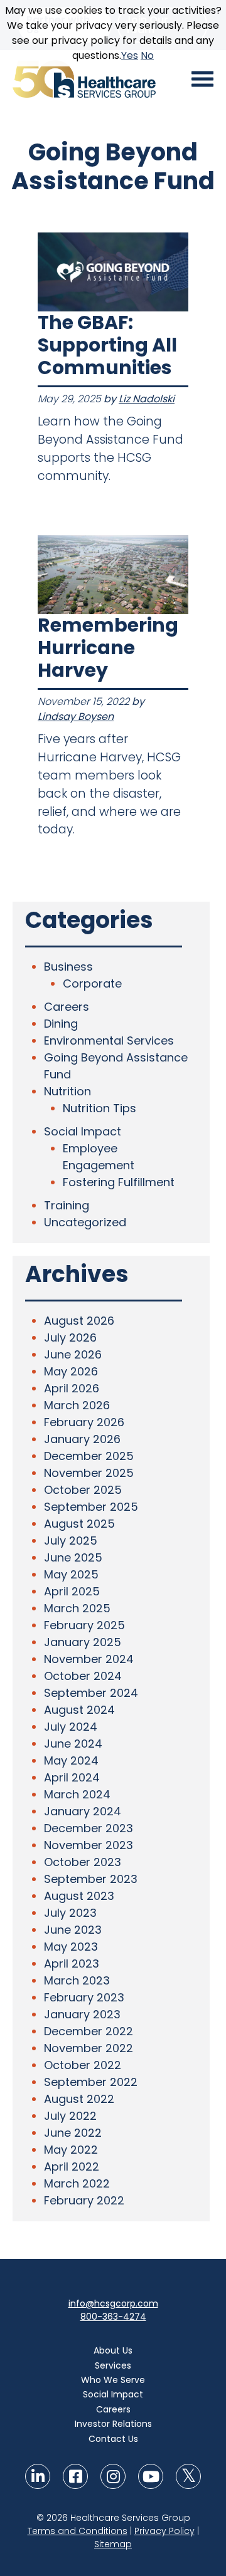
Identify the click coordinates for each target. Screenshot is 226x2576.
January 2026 (82, 1439)
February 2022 (84, 2200)
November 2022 (89, 2048)
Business (68, 967)
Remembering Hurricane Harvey (108, 648)
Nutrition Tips (100, 1108)
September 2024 (91, 1693)
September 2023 (91, 1879)
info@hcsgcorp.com (113, 2303)
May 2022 (71, 2150)
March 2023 (77, 1980)
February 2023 (84, 1997)
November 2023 (89, 1845)
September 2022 (91, 2082)
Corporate (92, 983)
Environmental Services (109, 1040)
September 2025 (91, 1507)
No (147, 55)
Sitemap (113, 2544)
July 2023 (70, 1913)
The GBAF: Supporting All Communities (107, 345)
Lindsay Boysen (76, 717)
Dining (61, 1024)
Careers (67, 1007)
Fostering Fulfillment (119, 1182)
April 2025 (72, 1591)
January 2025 (83, 1642)
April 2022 (72, 2167)
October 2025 (83, 1490)
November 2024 (89, 1659)
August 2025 (79, 1524)
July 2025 (71, 1541)
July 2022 (70, 2116)
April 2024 (72, 1777)
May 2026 (71, 1371)
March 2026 (77, 1405)
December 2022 (89, 2031)
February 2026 (84, 1422)
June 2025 (73, 1557)
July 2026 (70, 1338)
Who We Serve (113, 2380)
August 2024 (79, 1710)
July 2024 (71, 1727)
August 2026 (79, 1321)
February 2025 (84, 1625)
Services (113, 2365)
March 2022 (77, 2183)
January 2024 (83, 1811)
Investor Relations (113, 2424)
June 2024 (73, 1744)
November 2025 (89, 1473)
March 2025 (77, 1608)
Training (67, 1205)
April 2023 (72, 1963)
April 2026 (72, 1388)
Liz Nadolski (147, 399)
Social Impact (83, 1131)
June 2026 (73, 1354)
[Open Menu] (202, 79)
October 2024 (83, 1676)
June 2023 (73, 1930)
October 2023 (83, 1862)
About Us (113, 2350)
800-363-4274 (113, 2317)
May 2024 (71, 1760)
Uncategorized (85, 1222)
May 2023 (71, 1947)
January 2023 (82, 2014)
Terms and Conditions (78, 2531)
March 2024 (77, 1794)
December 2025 (89, 1456)
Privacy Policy (164, 2531)
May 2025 (71, 1574)
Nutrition (67, 1091)
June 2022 (73, 2133)
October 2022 (83, 2065)
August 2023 (79, 1896)
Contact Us (113, 2439)
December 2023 (89, 1828)
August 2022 (79, 2099)
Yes (130, 55)
